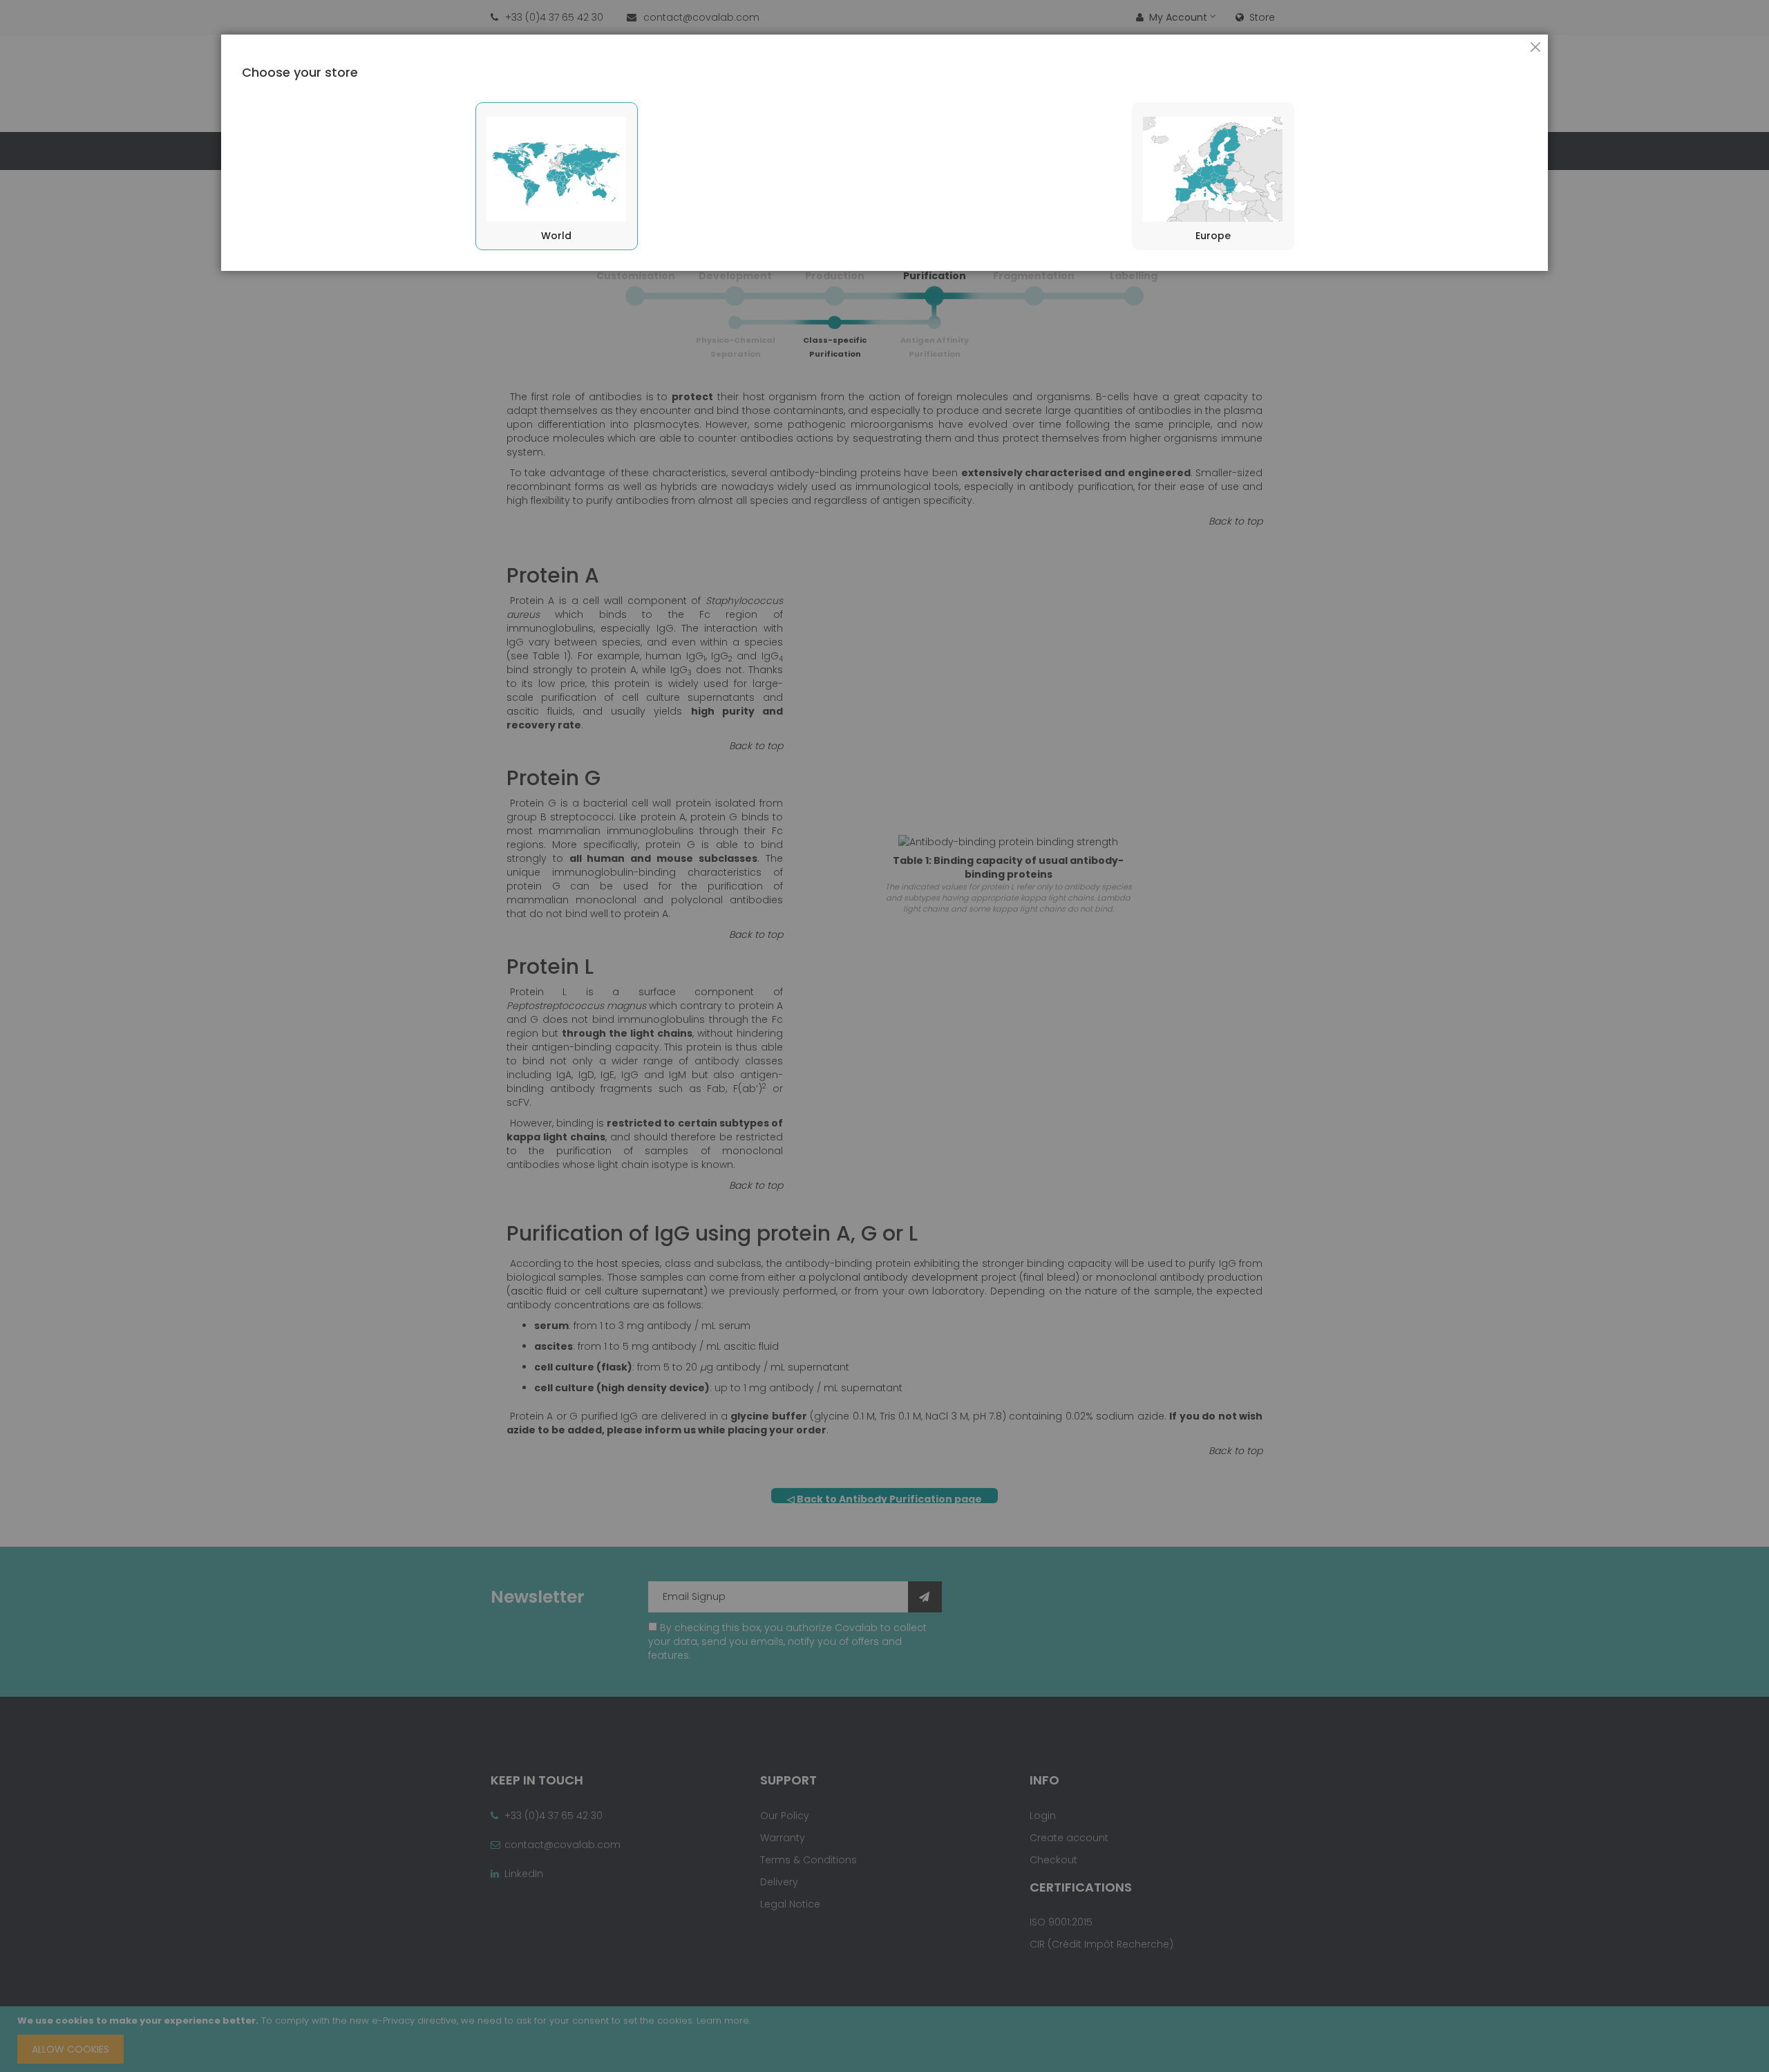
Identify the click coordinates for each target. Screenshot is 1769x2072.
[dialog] (884, 1036)
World (556, 236)
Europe (1213, 236)
